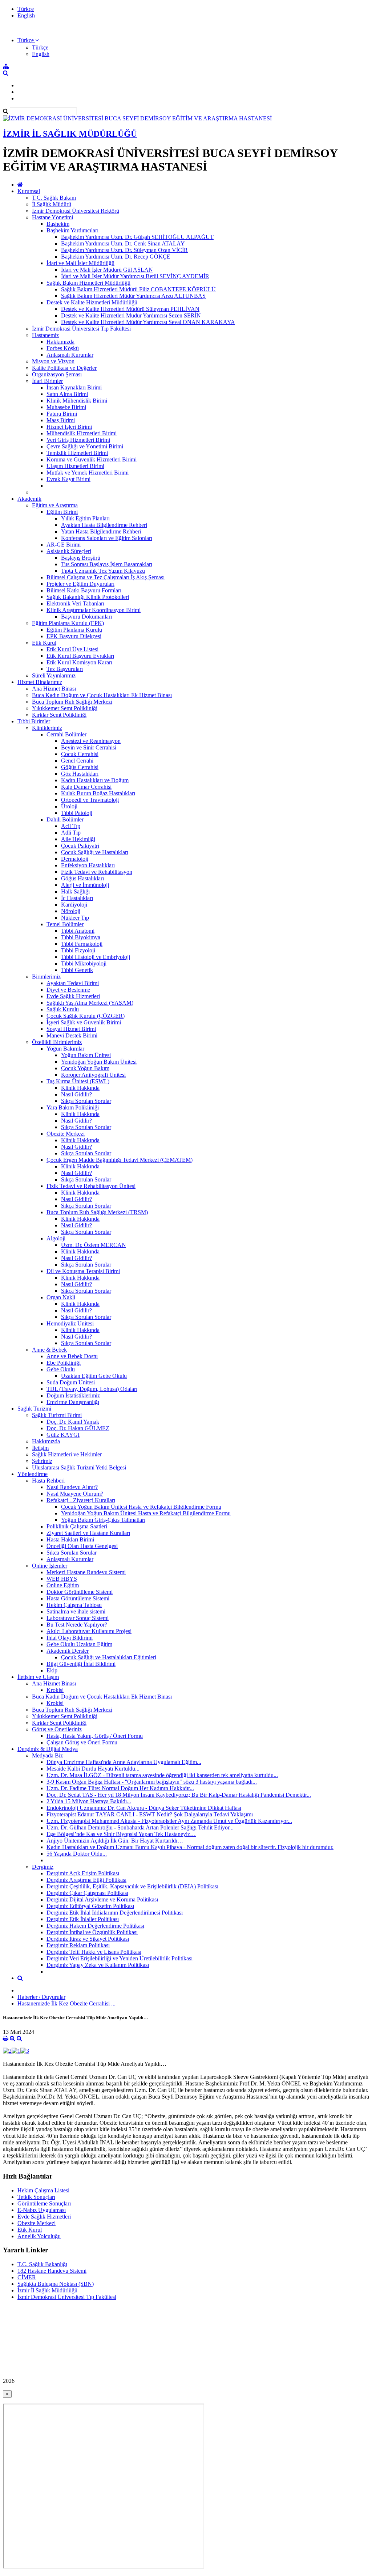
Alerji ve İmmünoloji (85, 885)
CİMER (27, 2277)
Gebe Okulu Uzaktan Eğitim (79, 1644)
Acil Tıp (71, 826)
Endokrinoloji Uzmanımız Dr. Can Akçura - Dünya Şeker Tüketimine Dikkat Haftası (144, 1808)
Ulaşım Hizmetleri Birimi (75, 466)
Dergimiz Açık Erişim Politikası (83, 1873)
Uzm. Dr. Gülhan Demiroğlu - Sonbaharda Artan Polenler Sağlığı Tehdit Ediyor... (140, 1827)
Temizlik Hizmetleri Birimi (77, 453)
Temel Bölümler (65, 924)
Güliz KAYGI (63, 1435)
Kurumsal (29, 191)
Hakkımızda (60, 342)
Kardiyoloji (74, 905)
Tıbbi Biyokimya (81, 937)
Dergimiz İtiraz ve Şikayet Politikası (88, 1939)
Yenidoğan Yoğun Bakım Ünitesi (99, 1062)
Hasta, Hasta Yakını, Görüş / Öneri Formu (95, 1736)
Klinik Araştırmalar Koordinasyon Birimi (94, 610)
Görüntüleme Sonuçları (44, 2203)
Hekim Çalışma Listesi (43, 2190)
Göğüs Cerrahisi (80, 767)
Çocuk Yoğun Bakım (85, 1068)
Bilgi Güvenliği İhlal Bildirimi (81, 1664)
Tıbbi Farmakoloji (82, 944)
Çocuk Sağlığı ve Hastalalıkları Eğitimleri (109, 1657)
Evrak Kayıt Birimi (68, 479)
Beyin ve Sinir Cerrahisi (89, 747)
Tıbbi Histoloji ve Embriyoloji (96, 957)
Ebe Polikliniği (64, 1363)
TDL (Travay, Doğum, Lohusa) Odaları (92, 1389)
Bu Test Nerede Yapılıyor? (77, 1625)
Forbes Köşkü (63, 348)
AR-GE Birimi (64, 545)
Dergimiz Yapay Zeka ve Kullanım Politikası (98, 1965)
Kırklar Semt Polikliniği (59, 715)
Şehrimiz (42, 1461)
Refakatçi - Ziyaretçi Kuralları (81, 1500)
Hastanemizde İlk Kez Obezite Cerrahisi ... (66, 2003)
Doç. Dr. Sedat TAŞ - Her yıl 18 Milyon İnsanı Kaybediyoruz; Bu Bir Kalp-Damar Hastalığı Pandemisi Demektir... (179, 1795)
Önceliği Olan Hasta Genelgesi (82, 1546)
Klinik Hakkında (80, 1088)
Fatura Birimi (62, 414)
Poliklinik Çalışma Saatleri (77, 1526)
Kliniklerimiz (47, 728)
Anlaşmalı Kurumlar (70, 355)
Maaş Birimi (61, 420)
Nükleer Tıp (75, 918)
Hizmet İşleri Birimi (69, 427)
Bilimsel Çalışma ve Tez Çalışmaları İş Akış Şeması (106, 577)
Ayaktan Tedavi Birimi (73, 983)
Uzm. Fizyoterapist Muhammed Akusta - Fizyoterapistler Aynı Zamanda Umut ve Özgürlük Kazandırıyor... (169, 1821)
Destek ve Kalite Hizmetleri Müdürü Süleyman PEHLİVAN (130, 309)
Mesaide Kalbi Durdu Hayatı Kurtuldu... (93, 1769)
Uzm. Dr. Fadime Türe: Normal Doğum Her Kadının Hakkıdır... (120, 1788)
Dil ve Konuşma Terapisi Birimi (83, 1271)
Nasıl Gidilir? (76, 1094)
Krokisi (55, 1690)
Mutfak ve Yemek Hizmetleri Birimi (88, 473)
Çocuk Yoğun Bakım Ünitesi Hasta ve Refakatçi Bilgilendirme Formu (141, 1507)
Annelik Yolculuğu (39, 2236)
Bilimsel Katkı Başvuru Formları (84, 590)
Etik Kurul (44, 643)
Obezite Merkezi (66, 1134)
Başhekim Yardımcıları (72, 230)
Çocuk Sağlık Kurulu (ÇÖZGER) (86, 1016)
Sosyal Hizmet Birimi (71, 1029)
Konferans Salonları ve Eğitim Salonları (107, 538)
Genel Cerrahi (77, 761)
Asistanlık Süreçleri (69, 551)
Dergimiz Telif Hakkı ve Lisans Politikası (94, 1952)
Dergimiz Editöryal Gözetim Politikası (90, 1906)
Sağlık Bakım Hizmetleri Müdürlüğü (88, 283)
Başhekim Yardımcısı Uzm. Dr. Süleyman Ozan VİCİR (124, 250)
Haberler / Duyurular (41, 1997)
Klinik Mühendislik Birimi (77, 401)
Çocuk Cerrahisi (80, 754)
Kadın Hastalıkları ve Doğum (95, 780)
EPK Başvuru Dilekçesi (74, 636)
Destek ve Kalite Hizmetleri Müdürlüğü (92, 302)
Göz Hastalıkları (80, 774)
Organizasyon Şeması (57, 374)
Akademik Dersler (68, 1651)
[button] (28, 40)
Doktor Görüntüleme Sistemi (80, 1592)
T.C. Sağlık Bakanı (54, 198)
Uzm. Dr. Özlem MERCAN (94, 1245)
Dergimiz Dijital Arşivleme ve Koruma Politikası (102, 1899)
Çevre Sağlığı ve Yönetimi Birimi (85, 446)
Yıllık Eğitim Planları (85, 518)
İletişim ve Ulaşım (38, 1677)
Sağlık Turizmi (34, 1409)
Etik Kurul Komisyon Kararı (79, 662)
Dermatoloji (75, 859)
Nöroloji (71, 911)
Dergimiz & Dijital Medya (48, 1749)
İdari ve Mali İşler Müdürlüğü (80, 263)
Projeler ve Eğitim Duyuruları (80, 584)
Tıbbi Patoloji (77, 813)
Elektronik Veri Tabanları (75, 603)
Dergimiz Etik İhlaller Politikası (83, 1919)
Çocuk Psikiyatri (80, 846)
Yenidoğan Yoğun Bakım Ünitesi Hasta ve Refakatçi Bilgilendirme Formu (146, 1513)
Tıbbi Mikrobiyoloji (84, 963)
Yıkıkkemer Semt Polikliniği (65, 708)
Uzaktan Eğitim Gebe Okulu (94, 1376)
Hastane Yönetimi (52, 217)
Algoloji (56, 1238)
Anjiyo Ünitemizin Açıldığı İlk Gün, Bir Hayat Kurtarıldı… (115, 1841)
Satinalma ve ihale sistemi (76, 1611)
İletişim (40, 1448)
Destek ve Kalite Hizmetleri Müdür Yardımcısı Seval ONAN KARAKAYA (148, 322)
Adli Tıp (71, 833)
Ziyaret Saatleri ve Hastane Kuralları (88, 1533)
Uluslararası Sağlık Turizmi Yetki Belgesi (79, 1467)
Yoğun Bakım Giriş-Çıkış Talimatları (103, 1520)
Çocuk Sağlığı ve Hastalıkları (95, 852)
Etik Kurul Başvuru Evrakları (80, 656)
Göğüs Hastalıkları (82, 878)
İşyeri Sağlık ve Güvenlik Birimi (84, 1022)
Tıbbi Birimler (34, 721)
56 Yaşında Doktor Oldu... (77, 1854)
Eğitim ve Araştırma (55, 505)
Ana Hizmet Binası (54, 689)
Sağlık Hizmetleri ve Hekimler (67, 1454)
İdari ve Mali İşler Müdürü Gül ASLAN (107, 270)
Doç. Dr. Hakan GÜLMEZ (78, 1428)
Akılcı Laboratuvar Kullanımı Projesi (89, 1631)
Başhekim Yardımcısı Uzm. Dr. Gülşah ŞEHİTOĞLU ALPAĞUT (137, 237)
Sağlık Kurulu (63, 1009)
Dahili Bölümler (65, 819)
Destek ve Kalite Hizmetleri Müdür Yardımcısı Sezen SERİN (131, 315)
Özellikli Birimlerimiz (57, 1042)
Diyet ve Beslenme (68, 990)
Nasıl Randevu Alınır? (72, 1487)
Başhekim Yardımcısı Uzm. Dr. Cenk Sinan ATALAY (123, 243)
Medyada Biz (47, 1755)
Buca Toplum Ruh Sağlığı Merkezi (72, 702)
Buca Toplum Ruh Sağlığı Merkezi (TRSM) (97, 1212)
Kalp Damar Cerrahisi (86, 787)
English (26, 15)
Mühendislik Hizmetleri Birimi (82, 433)
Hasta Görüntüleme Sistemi (78, 1598)
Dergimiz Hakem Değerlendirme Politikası (95, 1926)
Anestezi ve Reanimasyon (91, 741)
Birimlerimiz (46, 977)
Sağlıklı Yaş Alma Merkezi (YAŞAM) (90, 1003)
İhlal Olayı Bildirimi (70, 1638)
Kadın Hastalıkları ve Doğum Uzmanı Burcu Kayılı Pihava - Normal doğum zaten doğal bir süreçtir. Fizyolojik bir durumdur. (190, 1847)
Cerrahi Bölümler (66, 734)
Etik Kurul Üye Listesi (72, 649)
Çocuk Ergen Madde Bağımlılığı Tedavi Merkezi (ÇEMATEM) (120, 1160)
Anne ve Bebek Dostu (72, 1356)
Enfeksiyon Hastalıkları (88, 865)
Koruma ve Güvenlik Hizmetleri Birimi (92, 459)
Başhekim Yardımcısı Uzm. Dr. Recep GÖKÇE (116, 257)
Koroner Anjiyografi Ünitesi (93, 1075)
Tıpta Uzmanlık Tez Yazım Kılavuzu (103, 571)
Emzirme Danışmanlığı (73, 1402)
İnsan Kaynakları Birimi (74, 387)
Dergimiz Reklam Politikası (78, 1945)
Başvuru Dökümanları (86, 617)
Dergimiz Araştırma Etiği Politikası (86, 1880)
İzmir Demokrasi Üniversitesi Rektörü (76, 211)
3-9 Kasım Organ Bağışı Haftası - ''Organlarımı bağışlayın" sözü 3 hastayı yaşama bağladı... (152, 1782)
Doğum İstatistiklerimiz (73, 1395)
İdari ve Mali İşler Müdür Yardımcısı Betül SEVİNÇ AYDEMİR (135, 276)
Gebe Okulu (61, 1369)
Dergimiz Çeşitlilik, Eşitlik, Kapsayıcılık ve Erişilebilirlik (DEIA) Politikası (132, 1886)
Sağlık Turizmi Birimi (57, 1415)
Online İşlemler (50, 1566)
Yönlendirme (33, 1474)
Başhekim (58, 224)
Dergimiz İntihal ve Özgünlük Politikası (92, 1932)
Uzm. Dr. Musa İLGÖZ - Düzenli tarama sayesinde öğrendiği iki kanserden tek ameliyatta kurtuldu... (162, 1775)
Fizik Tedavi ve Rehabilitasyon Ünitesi (91, 1186)
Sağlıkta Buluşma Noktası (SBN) (56, 2284)
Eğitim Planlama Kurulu (74, 630)
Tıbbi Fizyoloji (78, 950)
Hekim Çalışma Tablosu (74, 1605)
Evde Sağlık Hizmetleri (73, 996)
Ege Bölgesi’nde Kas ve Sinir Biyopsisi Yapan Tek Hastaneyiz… (121, 1834)
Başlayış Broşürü (81, 558)
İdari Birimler (47, 381)
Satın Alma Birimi (67, 394)
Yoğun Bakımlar (65, 1049)
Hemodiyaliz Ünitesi (70, 1323)
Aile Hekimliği (78, 839)
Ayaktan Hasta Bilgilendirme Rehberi (104, 525)
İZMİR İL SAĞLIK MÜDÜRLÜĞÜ (70, 134)
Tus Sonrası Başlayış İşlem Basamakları (107, 564)
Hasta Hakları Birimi (70, 1539)
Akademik (29, 499)
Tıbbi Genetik (77, 970)
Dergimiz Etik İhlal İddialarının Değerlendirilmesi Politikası (115, 1913)
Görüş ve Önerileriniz (57, 1729)
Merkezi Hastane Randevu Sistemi (86, 1572)
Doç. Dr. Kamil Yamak (73, 1422)
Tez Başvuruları (65, 669)
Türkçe (26, 9)
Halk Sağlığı (75, 891)
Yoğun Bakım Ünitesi (86, 1055)
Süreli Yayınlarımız (54, 675)
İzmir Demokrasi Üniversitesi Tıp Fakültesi (81, 329)
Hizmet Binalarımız (40, 682)
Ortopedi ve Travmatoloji (90, 800)
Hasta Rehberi (48, 1481)
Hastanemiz (45, 335)
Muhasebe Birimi (66, 407)
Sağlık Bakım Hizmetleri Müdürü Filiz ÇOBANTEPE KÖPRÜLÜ (138, 289)
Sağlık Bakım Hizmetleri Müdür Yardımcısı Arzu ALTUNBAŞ (133, 296)
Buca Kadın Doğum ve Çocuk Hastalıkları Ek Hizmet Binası (102, 695)
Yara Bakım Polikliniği (73, 1107)
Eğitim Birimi (62, 512)
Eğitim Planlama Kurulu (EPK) (68, 623)
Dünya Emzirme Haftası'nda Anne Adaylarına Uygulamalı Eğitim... (124, 1762)
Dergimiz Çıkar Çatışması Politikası (87, 1893)
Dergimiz (43, 1867)
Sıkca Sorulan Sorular (72, 1553)
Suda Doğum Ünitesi (71, 1382)
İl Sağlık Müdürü (52, 204)
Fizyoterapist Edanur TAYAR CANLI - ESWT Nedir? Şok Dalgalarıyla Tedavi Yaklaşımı (150, 1814)
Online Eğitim (63, 1585)
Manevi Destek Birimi (72, 1035)
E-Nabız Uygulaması (42, 2210)
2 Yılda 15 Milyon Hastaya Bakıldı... (89, 1801)
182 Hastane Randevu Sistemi (52, 2271)
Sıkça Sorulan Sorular (86, 1101)
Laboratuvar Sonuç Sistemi (78, 1618)
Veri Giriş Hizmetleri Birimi (78, 440)
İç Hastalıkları (77, 898)
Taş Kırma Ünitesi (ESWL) (78, 1081)
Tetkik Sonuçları (36, 2197)
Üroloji (69, 806)
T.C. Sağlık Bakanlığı (42, 2264)
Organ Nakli (61, 1297)
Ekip (52, 1670)
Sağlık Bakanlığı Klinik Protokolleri (88, 597)
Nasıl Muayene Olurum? (75, 1494)
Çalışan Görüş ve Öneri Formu (82, 1742)
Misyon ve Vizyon (53, 361)
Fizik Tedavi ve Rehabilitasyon (97, 872)
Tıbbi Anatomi (78, 931)
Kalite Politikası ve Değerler (64, 368)
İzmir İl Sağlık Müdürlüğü (47, 2290)
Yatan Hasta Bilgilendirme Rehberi (101, 531)
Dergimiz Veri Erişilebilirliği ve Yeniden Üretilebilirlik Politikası (120, 1958)
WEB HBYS (62, 1579)
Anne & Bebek (49, 1350)
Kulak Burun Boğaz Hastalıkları (98, 793)
